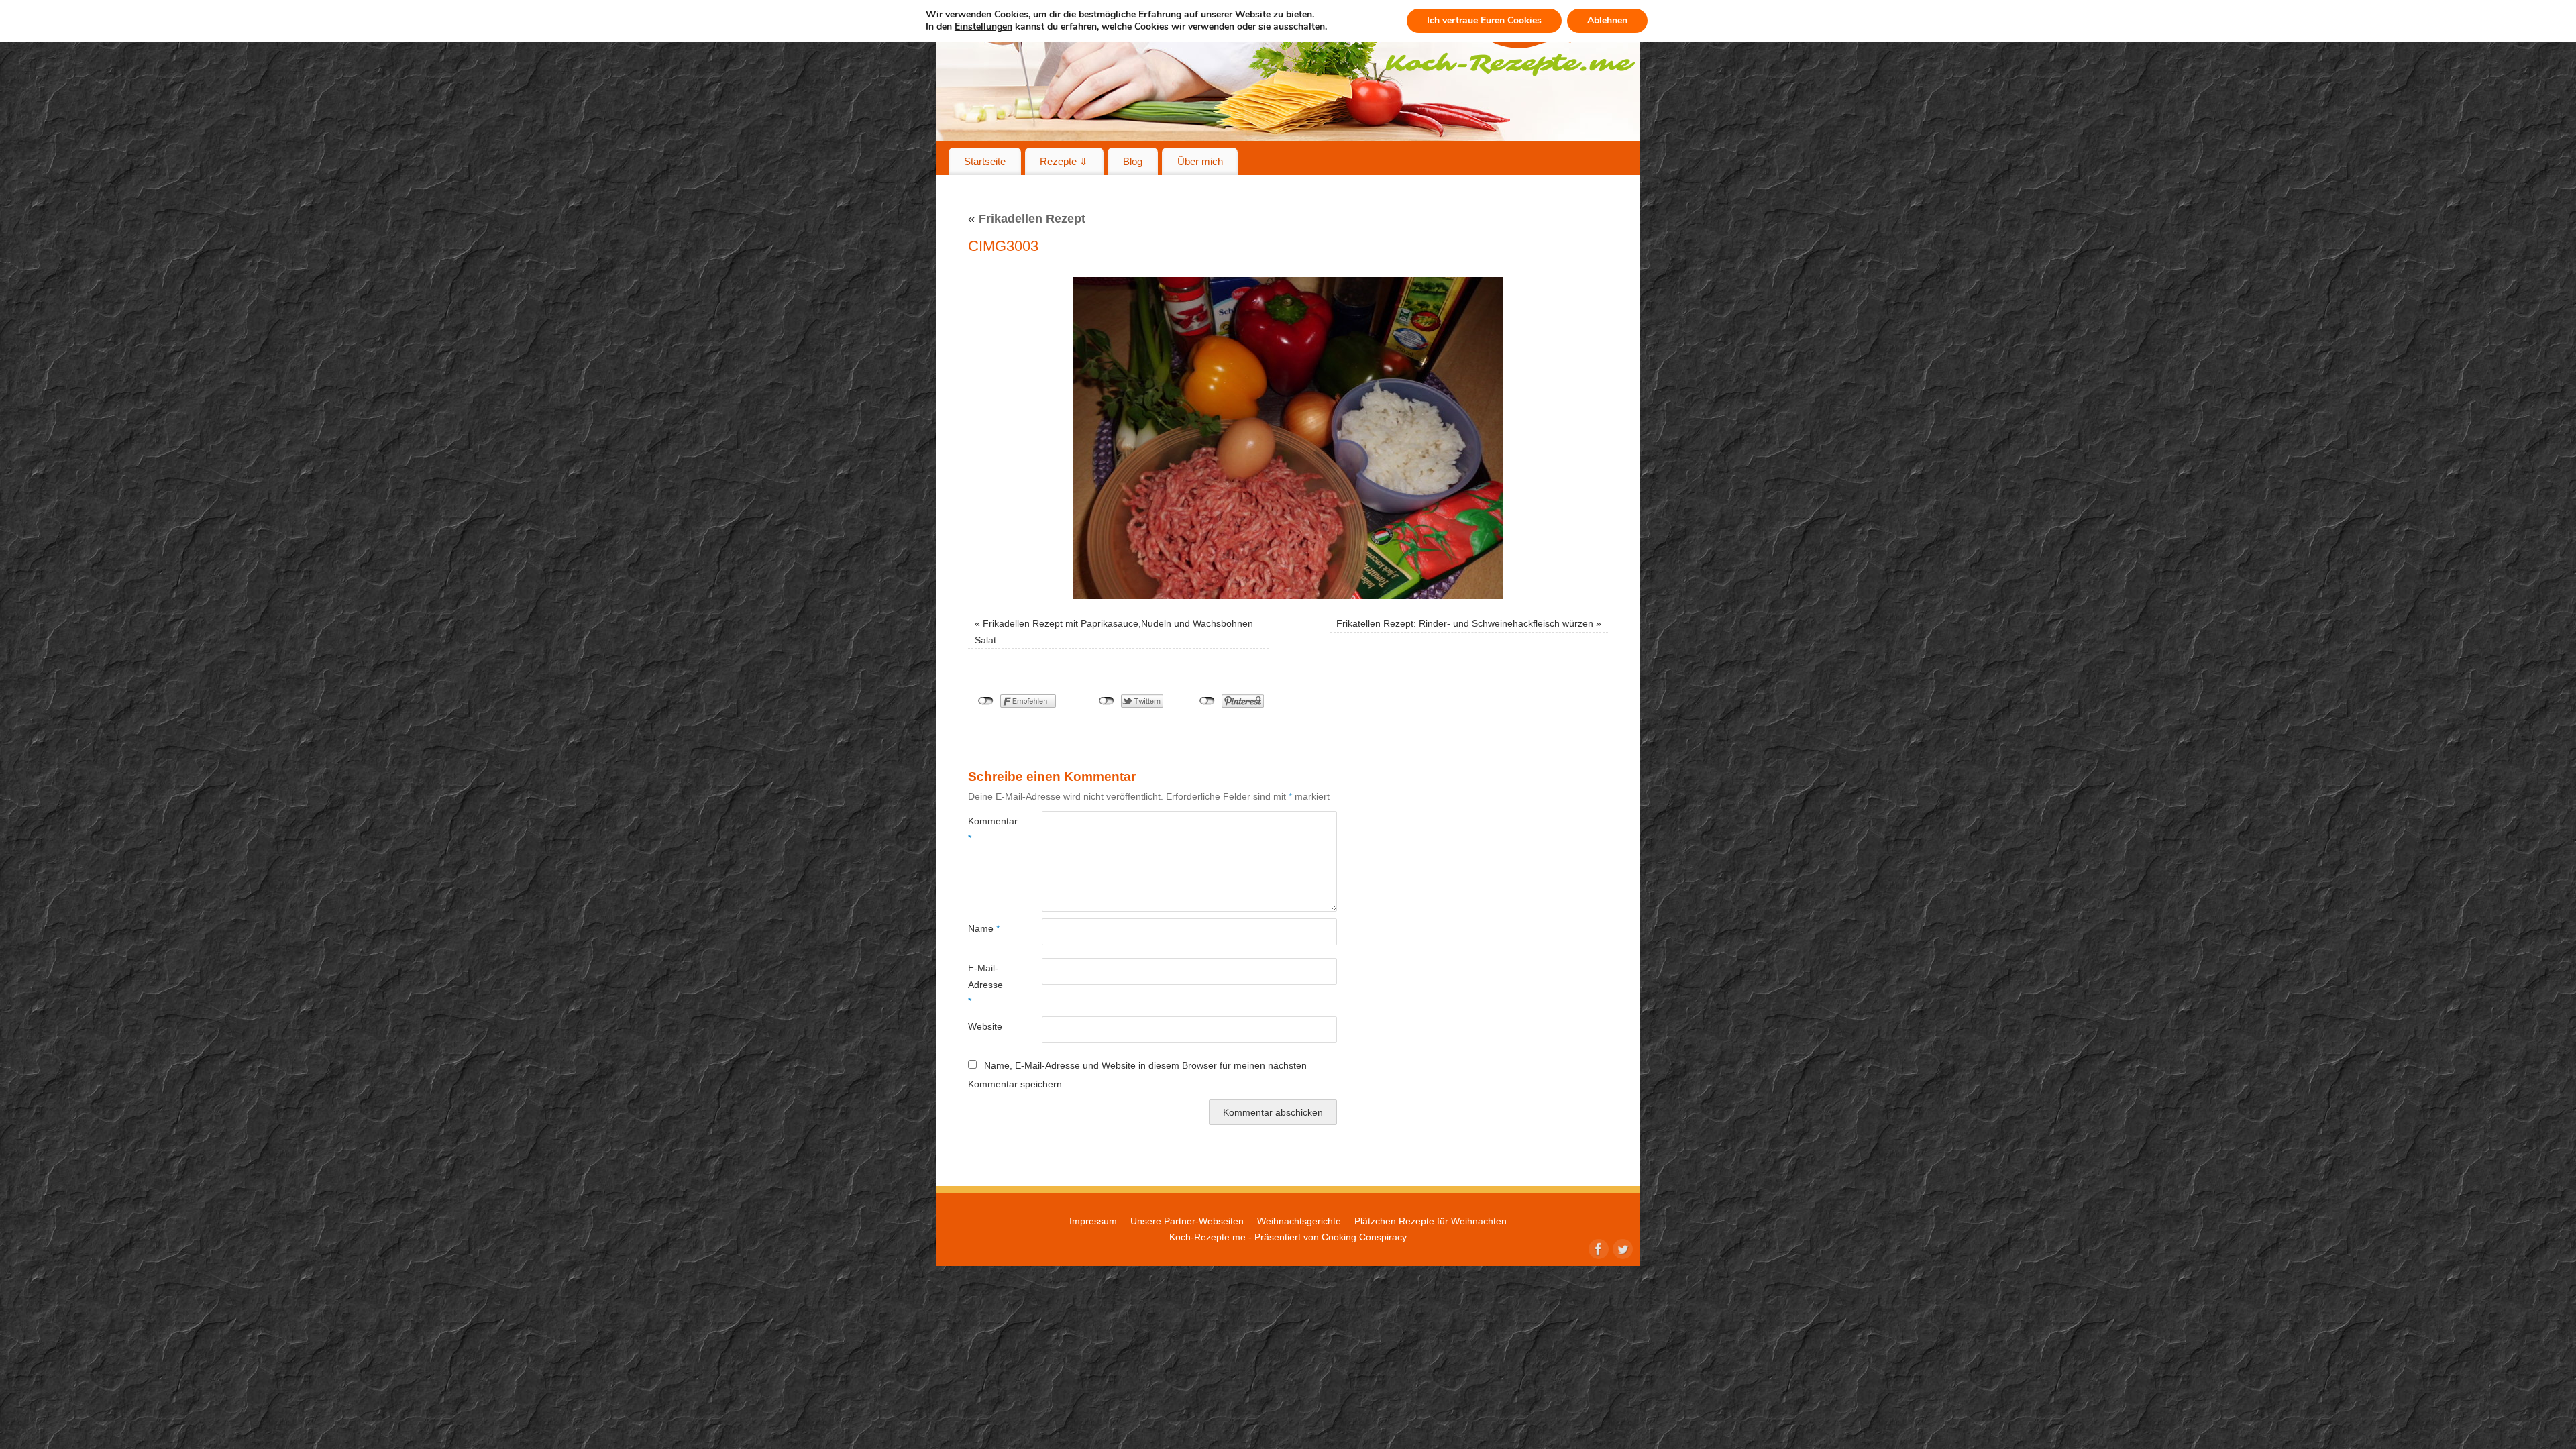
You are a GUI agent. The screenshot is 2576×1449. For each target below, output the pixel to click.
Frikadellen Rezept (1027, 219)
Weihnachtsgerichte (1299, 1221)
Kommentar (986, 829)
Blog (1133, 161)
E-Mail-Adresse (985, 984)
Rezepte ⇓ (1064, 161)
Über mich (1200, 161)
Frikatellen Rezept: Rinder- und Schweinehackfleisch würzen (1465, 623)
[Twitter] (1621, 1248)
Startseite (985, 161)
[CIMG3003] (1288, 438)
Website (985, 1026)
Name (984, 928)
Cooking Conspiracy (1364, 1237)
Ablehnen (1607, 20)
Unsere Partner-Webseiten (1187, 1221)
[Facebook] (1597, 1248)
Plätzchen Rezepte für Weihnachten (1431, 1221)
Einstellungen (983, 27)
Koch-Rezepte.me (1207, 1237)
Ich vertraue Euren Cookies (1484, 20)
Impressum (1093, 1221)
